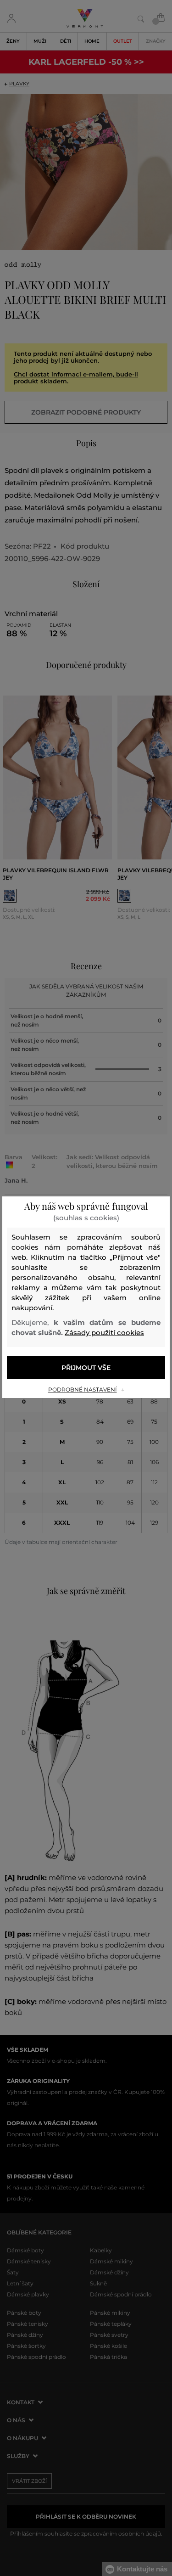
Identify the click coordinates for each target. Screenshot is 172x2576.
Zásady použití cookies (104, 1333)
